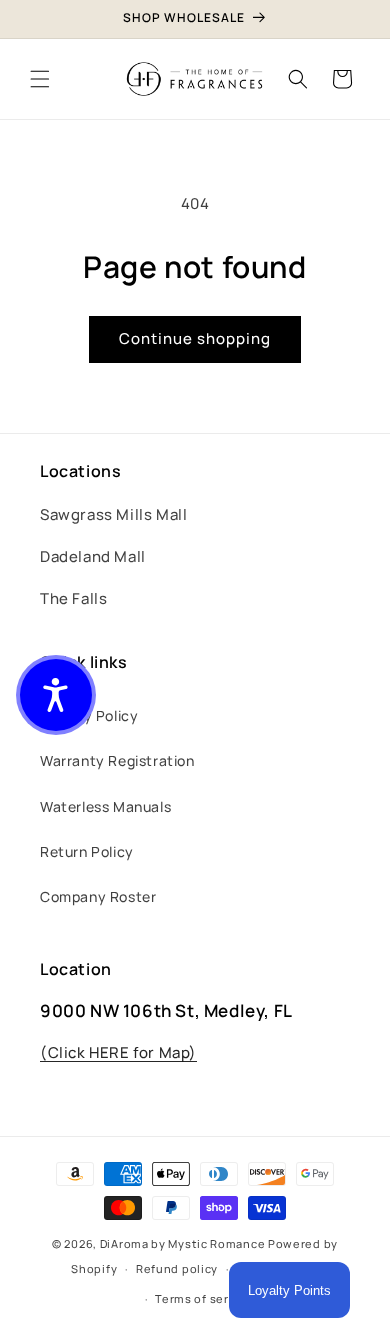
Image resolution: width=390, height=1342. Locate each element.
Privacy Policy (89, 715)
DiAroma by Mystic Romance (183, 1243)
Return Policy (87, 851)
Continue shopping (195, 338)
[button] (40, 79)
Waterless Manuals (105, 806)
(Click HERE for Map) (118, 1052)
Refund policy (177, 1268)
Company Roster (98, 896)
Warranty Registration (117, 760)
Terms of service (204, 1298)
